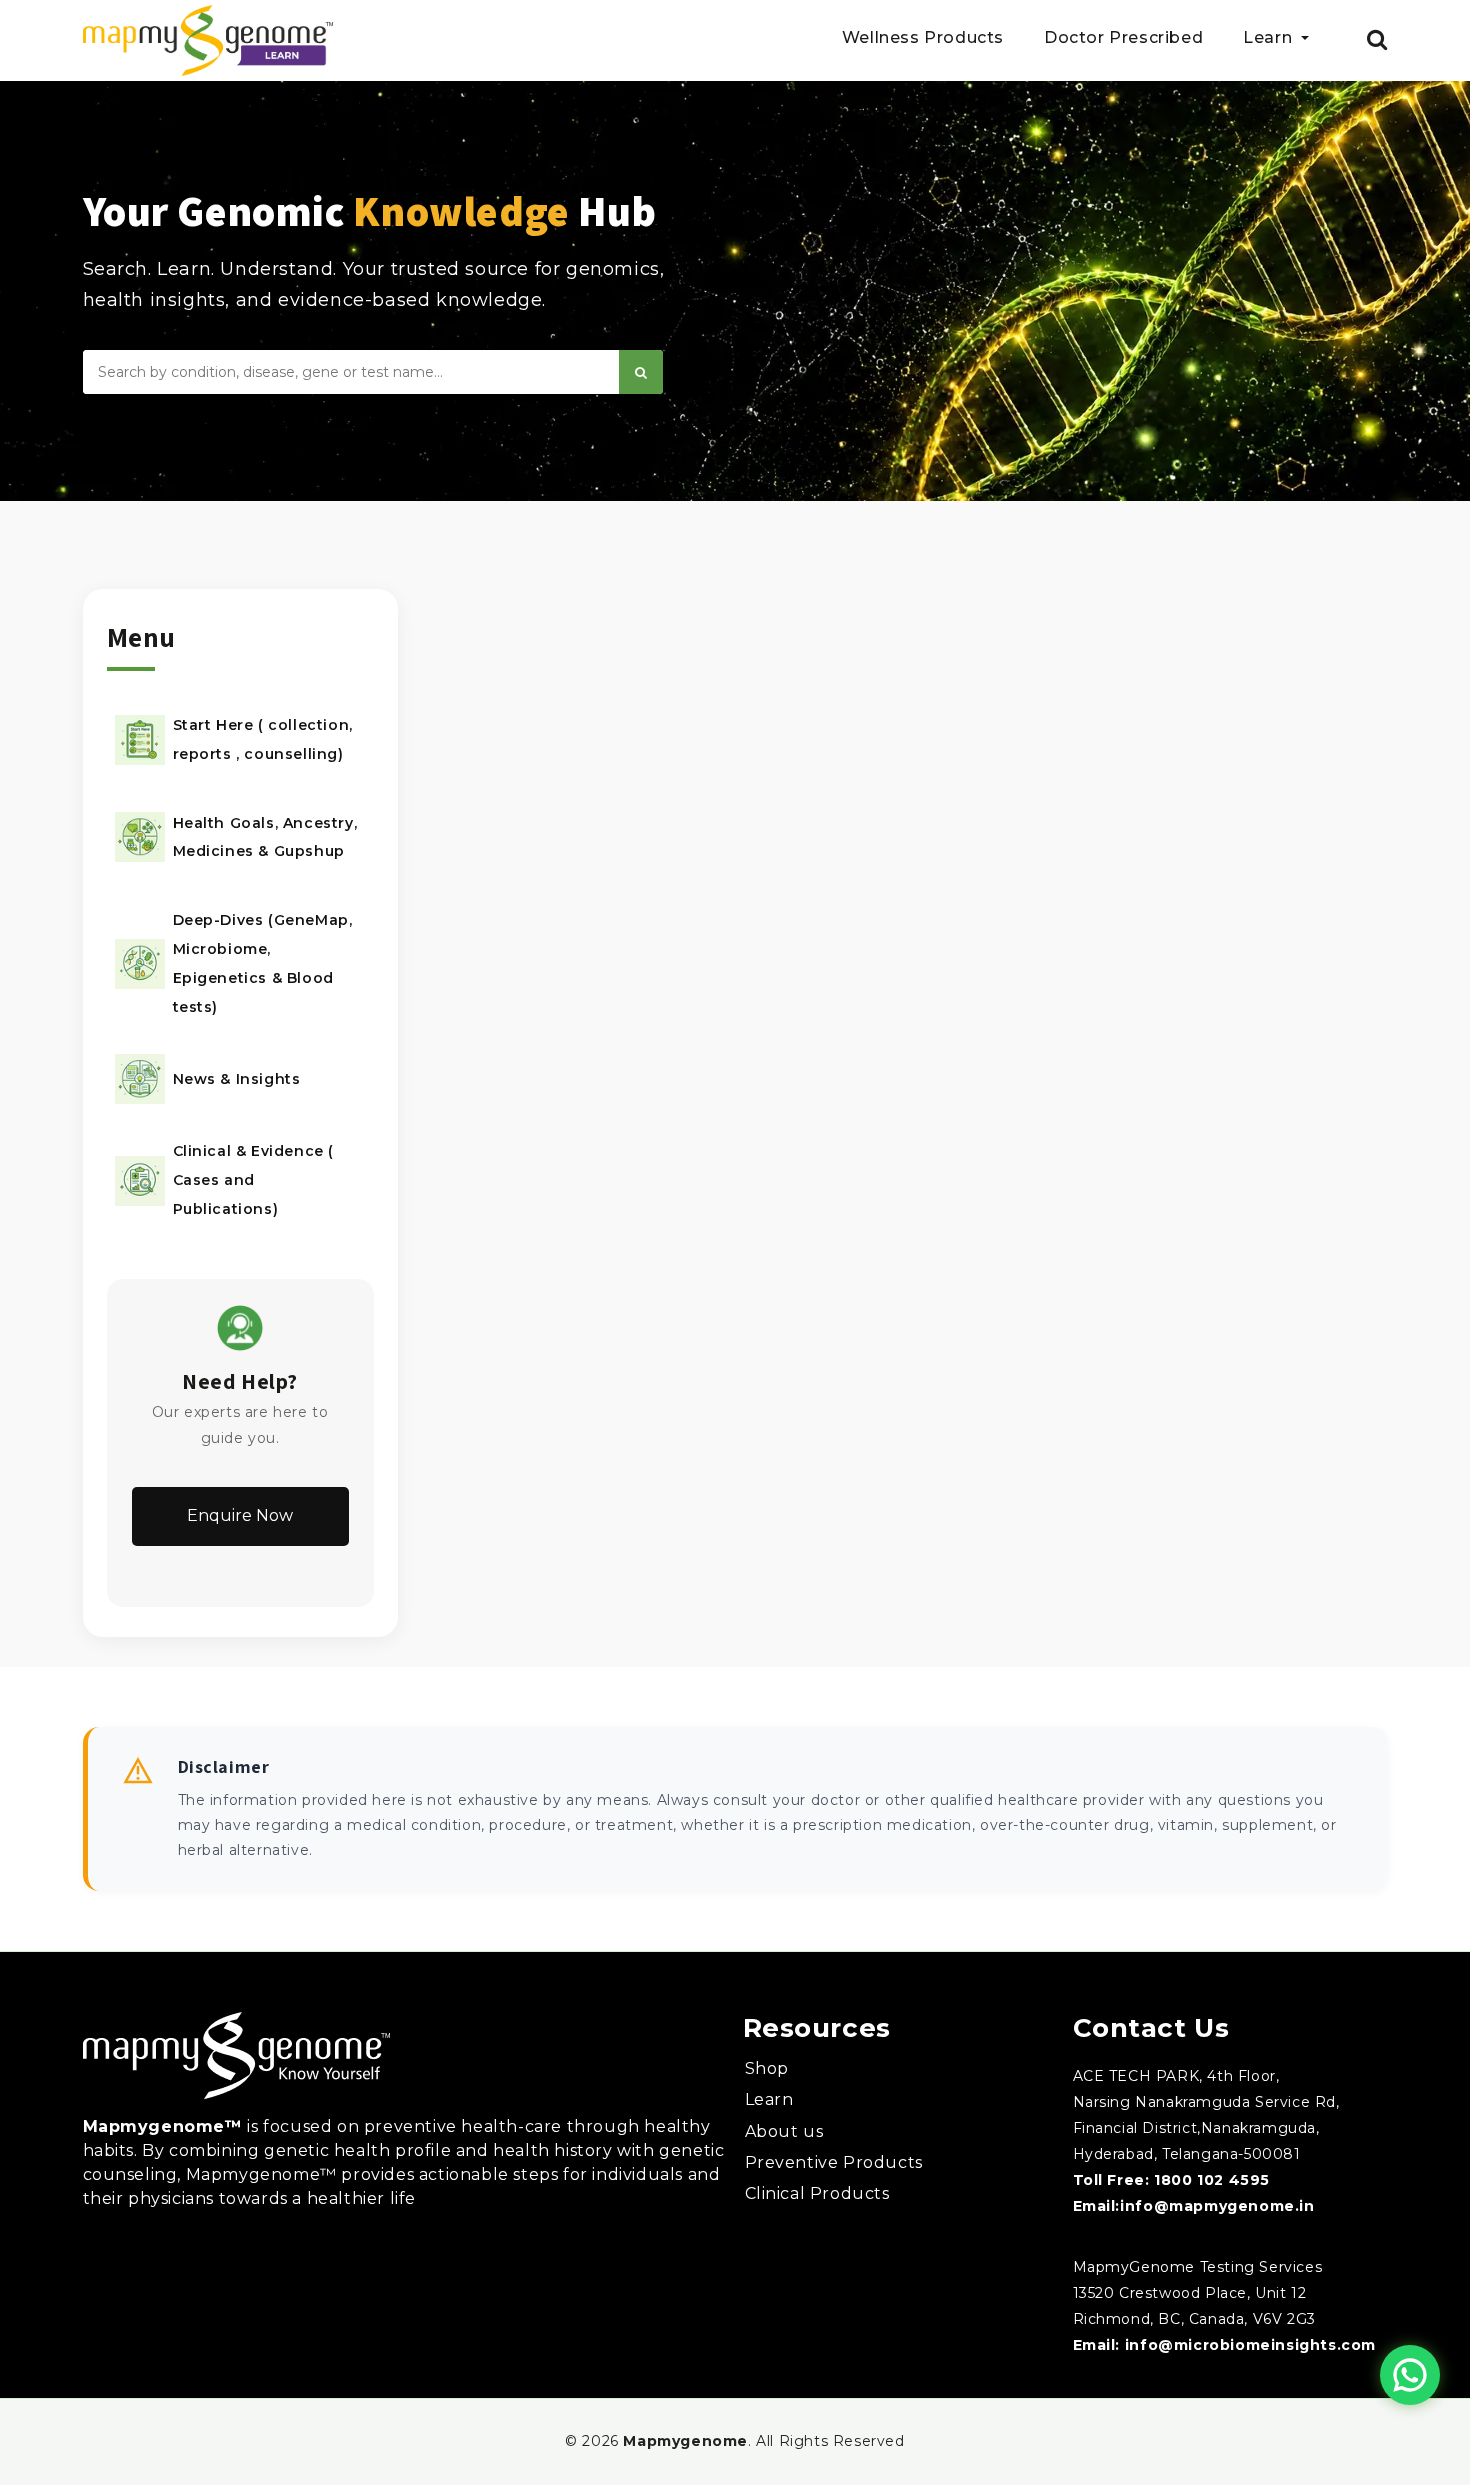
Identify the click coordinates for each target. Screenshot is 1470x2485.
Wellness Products (923, 38)
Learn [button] (1270, 38)
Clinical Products (817, 2193)
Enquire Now (240, 1515)
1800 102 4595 (1212, 2180)
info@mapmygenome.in (1217, 2206)
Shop (767, 2068)
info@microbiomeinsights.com (1250, 2345)
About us (784, 2131)
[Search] (641, 372)
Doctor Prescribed (1123, 38)
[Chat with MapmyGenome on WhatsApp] (1410, 2375)
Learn (769, 2099)
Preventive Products (834, 2162)
